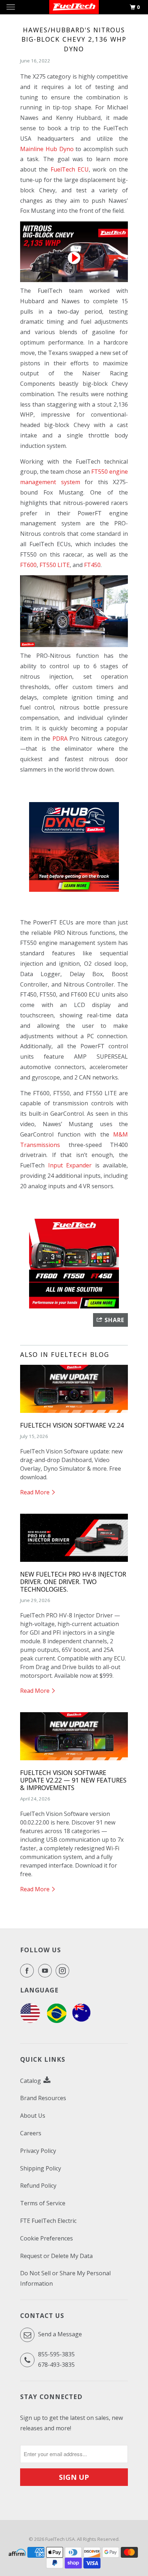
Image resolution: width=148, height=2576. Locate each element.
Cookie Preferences (47, 2238)
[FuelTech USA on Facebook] (28, 1971)
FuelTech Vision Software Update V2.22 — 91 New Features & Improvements (73, 1780)
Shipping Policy (41, 2168)
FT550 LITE (55, 565)
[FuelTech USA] (30, 2021)
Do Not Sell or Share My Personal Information (65, 2278)
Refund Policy (38, 2186)
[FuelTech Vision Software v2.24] (74, 1414)
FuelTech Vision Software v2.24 (72, 1425)
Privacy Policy (38, 2151)
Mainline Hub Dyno (47, 149)
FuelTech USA (60, 2539)
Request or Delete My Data (56, 2256)
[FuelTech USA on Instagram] (64, 1971)
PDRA (60, 739)
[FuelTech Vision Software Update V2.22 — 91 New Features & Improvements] (74, 1762)
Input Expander (70, 1165)
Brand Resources (43, 2098)
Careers (31, 2133)
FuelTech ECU (70, 169)
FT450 (92, 565)
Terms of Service (43, 2203)
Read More (36, 1492)
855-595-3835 (56, 2354)
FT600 (28, 565)
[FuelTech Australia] (81, 2021)
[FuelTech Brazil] (57, 2021)
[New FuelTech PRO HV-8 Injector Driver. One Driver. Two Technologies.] (74, 1563)
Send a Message (59, 2334)
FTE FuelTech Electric (48, 2221)
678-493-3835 (56, 2365)
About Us (33, 2116)
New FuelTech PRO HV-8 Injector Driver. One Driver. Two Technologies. (73, 1582)
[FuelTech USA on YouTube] (46, 1971)
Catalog (31, 2081)
